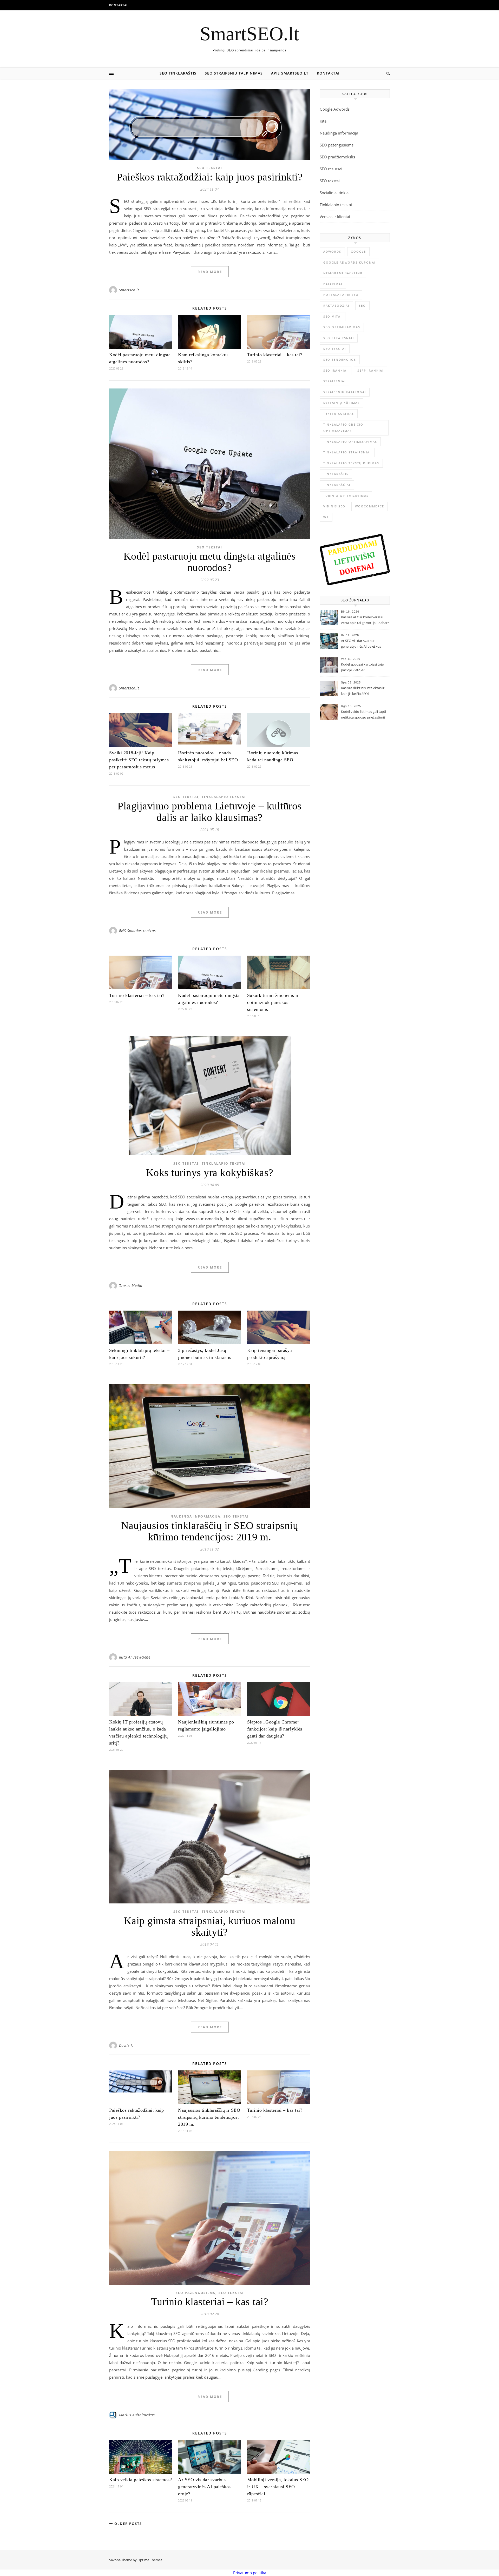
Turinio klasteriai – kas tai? (275, 355)
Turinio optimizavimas (346, 496)
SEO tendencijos (340, 360)
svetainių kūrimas (342, 403)
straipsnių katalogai (345, 392)
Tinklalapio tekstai (224, 797)
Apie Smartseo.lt (290, 73)
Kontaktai (118, 5)
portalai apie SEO (341, 295)
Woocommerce (370, 506)
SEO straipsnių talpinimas (234, 73)
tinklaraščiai (337, 485)
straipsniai (334, 381)
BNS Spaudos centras (137, 931)
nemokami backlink (343, 273)
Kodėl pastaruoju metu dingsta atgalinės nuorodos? (210, 562)
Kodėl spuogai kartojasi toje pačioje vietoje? (362, 667)
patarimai (333, 284)
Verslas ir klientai (335, 217)
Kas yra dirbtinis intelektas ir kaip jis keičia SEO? (363, 691)
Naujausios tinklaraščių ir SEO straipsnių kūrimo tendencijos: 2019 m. (210, 1531)
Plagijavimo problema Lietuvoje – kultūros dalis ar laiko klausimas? (210, 812)
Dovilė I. (126, 2045)
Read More (210, 272)
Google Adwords (335, 109)
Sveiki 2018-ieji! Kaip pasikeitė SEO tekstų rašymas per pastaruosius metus (139, 760)
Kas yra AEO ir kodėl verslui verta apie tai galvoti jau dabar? (365, 620)
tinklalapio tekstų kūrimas (351, 463)
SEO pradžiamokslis (337, 157)
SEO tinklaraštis (178, 73)
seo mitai (333, 316)
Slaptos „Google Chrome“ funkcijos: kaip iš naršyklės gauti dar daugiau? (275, 1729)
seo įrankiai (336, 370)
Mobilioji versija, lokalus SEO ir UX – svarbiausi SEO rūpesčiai (278, 2487)
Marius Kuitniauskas (137, 2415)
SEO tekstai (210, 168)
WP (326, 517)
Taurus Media (131, 1286)
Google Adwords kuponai (349, 262)
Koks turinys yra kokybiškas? (210, 1173)
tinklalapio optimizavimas (350, 442)
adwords (332, 251)
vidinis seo (334, 506)
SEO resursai (331, 169)
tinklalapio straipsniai (347, 452)
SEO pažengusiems (196, 2293)
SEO (362, 306)
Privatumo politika (250, 2573)
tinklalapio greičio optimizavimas (343, 428)
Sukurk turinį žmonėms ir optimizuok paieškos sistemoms (273, 1002)
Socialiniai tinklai (335, 193)
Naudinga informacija (195, 1516)
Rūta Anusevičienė (135, 1657)
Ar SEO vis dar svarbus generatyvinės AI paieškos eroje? (204, 2487)
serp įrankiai (370, 370)
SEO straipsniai (339, 338)
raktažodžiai (336, 306)
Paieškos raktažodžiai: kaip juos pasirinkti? (210, 177)
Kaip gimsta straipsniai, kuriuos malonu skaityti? (210, 1926)
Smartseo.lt (129, 290)
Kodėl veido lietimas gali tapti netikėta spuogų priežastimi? (363, 714)
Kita (323, 121)
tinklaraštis (336, 474)
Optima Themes (150, 2560)
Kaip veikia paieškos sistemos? (140, 2480)
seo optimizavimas (342, 327)
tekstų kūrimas (339, 414)
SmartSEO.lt (249, 34)
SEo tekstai (335, 349)
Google (358, 251)
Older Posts (127, 2524)
